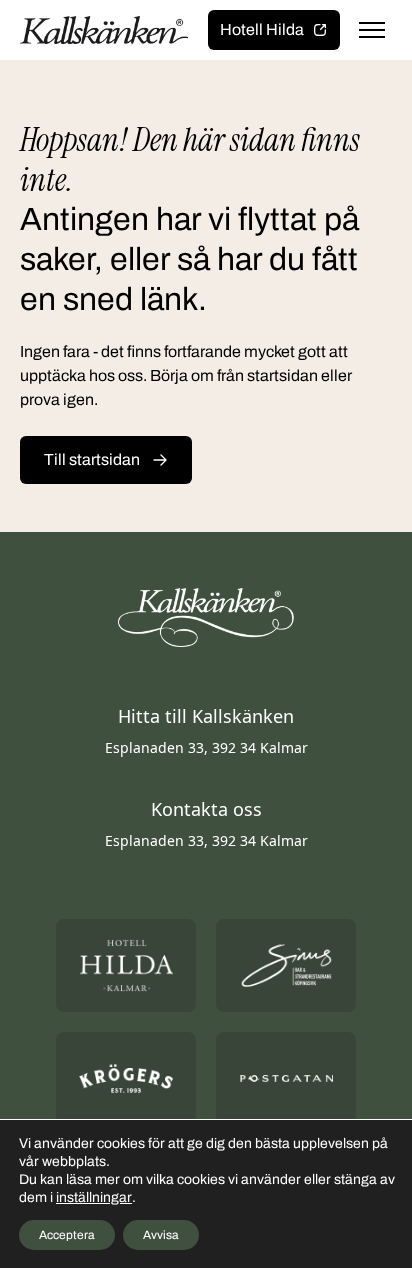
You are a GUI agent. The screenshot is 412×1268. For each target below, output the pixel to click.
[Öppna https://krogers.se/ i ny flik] (126, 1078)
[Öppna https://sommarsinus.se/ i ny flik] (286, 965)
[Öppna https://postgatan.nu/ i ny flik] (286, 1078)
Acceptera (67, 1235)
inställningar (94, 1197)
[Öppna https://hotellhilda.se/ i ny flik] (126, 965)
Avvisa (161, 1235)
